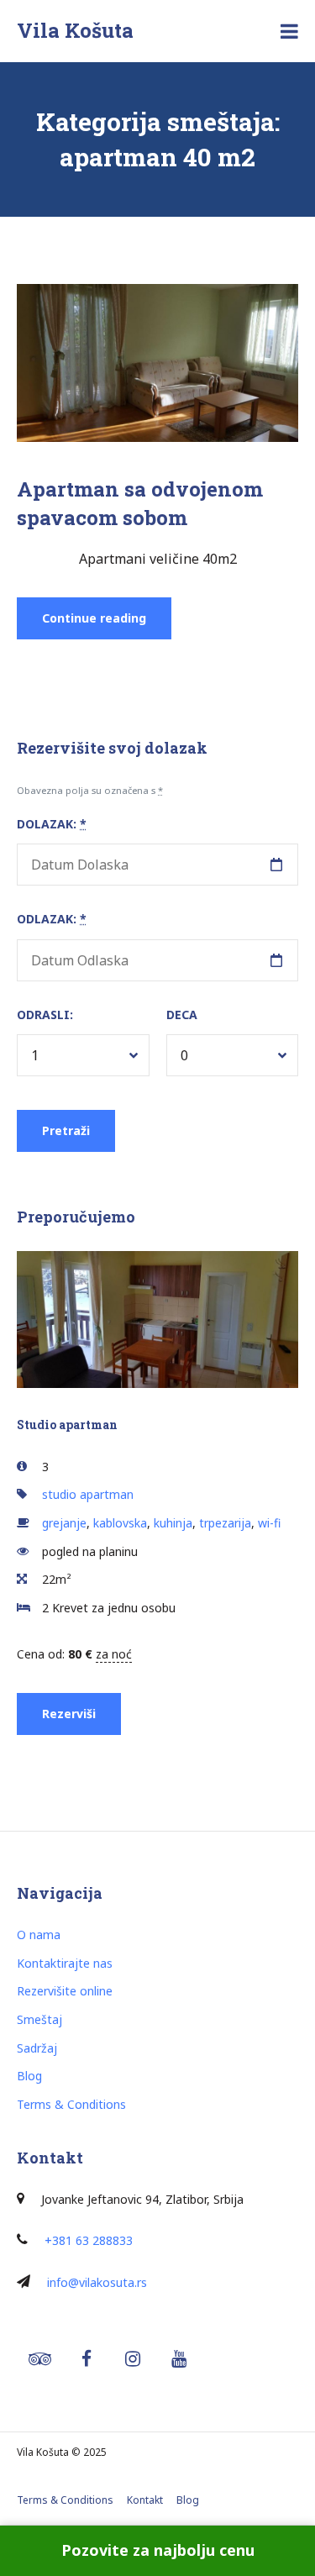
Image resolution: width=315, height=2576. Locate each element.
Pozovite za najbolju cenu (158, 2550)
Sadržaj (37, 2048)
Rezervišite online (65, 1991)
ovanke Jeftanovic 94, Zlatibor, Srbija (144, 2199)
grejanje (64, 1523)
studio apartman (88, 1494)
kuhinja (173, 1523)
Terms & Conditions (71, 2104)
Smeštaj (39, 2019)
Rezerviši (69, 1714)
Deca (182, 1015)
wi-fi (269, 1523)
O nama (39, 1935)
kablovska (120, 1523)
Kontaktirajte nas (65, 1963)
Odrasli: (45, 1015)
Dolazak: (52, 824)
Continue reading (107, 624)
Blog (29, 2076)
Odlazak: (52, 919)
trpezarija (225, 1523)
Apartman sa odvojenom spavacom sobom (140, 503)
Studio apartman (67, 1425)
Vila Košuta (75, 30)
